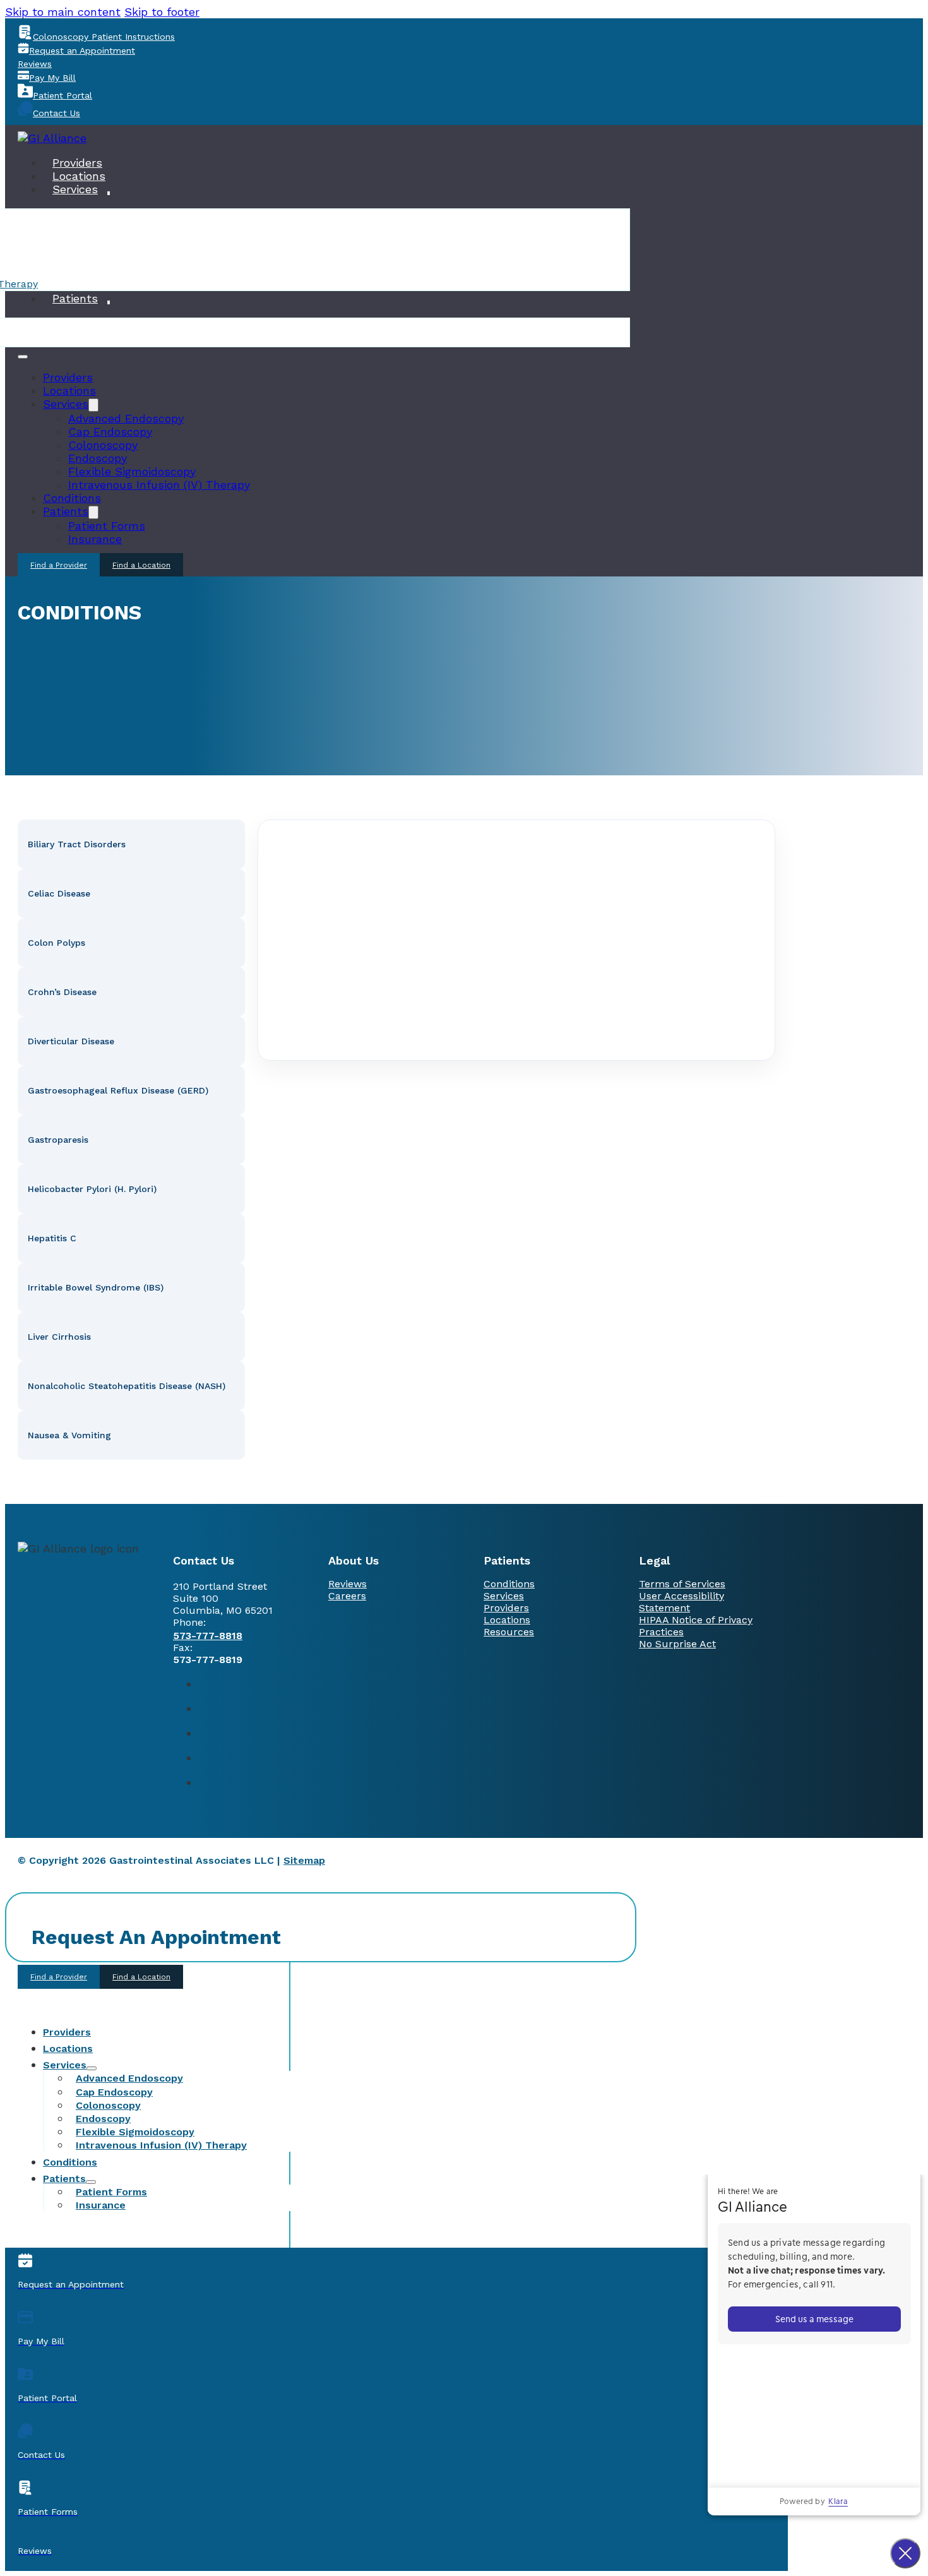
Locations (79, 176)
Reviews (35, 64)
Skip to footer (162, 12)
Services (75, 189)
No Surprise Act (677, 1644)
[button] (131, 844)
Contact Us (57, 113)
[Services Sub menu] (109, 193)
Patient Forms (107, 526)
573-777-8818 (208, 1636)
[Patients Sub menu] (109, 302)
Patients (75, 298)
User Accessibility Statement (681, 1602)
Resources (509, 1632)
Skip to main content (63, 12)
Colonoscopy (103, 445)
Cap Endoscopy (110, 432)
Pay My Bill (52, 78)
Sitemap (304, 1860)
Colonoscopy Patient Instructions (104, 37)
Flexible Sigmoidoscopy (132, 471)
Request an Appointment (82, 51)
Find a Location (141, 565)
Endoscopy (98, 458)
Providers (77, 163)
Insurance (95, 539)
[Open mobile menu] (23, 357)
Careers (347, 1596)
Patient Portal (62, 95)
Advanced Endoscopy (126, 418)
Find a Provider (59, 565)
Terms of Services (682, 1584)
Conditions (72, 498)
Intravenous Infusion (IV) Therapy (159, 485)
